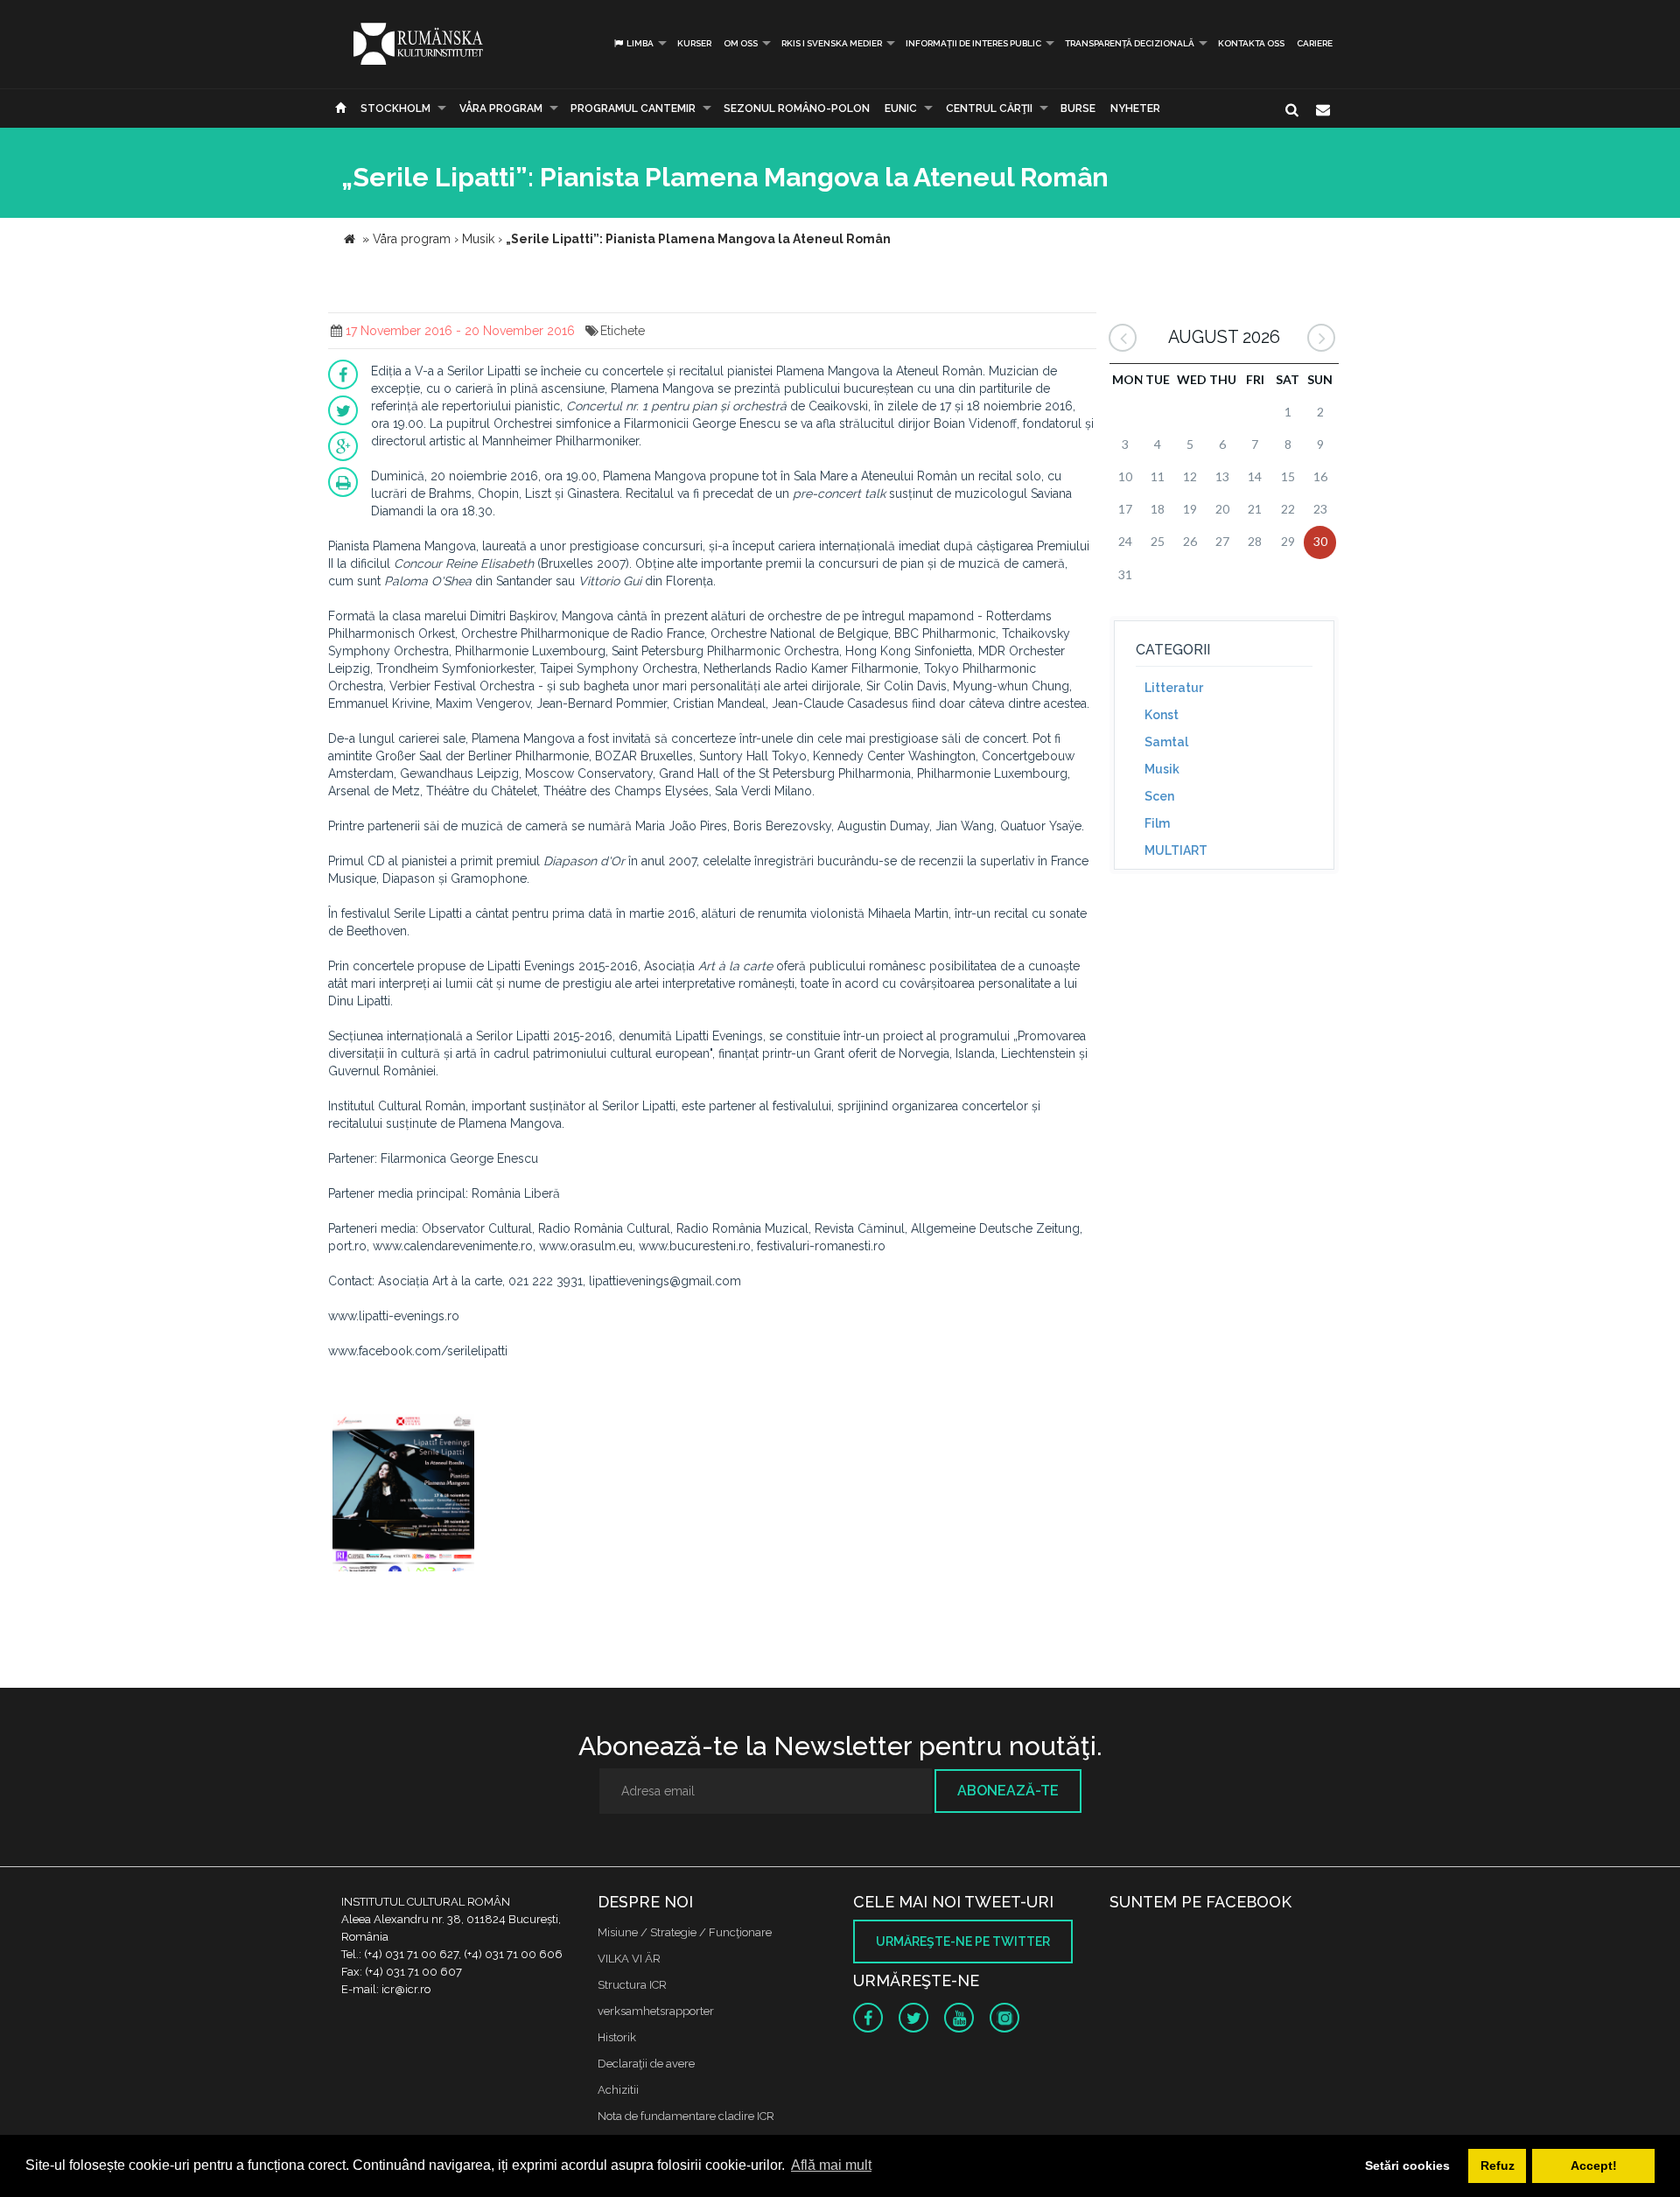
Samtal (1166, 742)
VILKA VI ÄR (629, 1959)
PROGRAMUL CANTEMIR (633, 108)
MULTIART (1176, 850)
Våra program (501, 108)
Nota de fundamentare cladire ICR (686, 2116)
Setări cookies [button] (1407, 2166)
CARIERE (1315, 43)
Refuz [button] (1498, 2166)
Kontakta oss (1251, 43)
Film (1157, 823)
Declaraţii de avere (646, 2064)
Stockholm (395, 108)
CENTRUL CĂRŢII (989, 108)
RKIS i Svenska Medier (832, 43)
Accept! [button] (1594, 2166)
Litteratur (1174, 688)
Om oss (741, 43)
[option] (403, 1495)
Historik (617, 2037)
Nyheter (1135, 108)
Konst (1162, 715)
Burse (1078, 108)
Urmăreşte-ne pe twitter (963, 1942)
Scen (1159, 796)
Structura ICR (632, 1985)
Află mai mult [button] (831, 2165)
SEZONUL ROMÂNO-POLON (797, 108)
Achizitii (618, 2090)
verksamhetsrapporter (656, 2011)
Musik (1162, 769)
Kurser (694, 43)
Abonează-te (1008, 1791)
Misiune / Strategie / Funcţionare (685, 1932)
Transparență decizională (1130, 43)
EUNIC (901, 108)
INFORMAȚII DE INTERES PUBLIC (973, 43)
